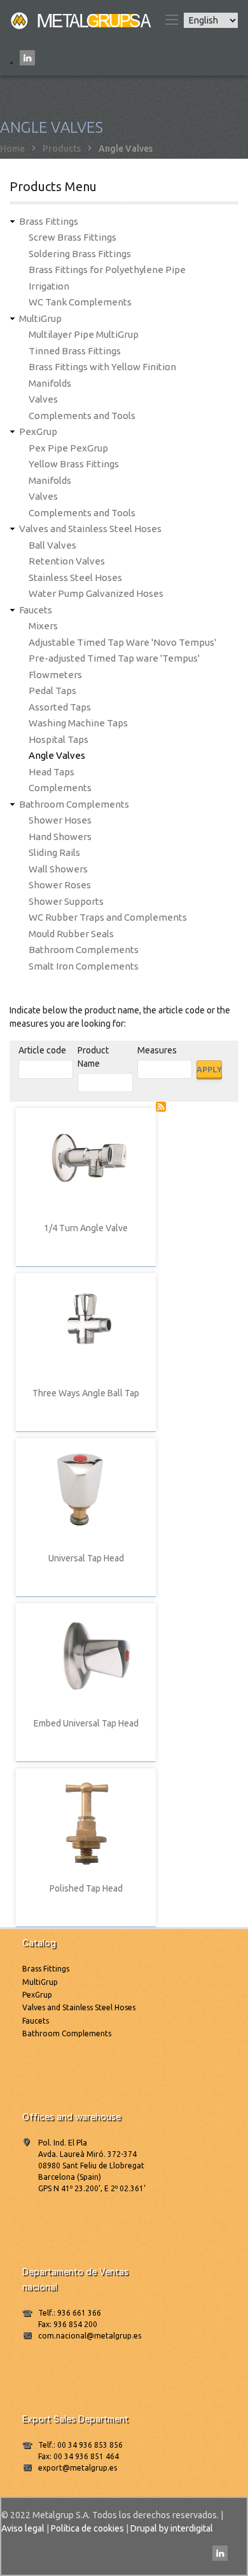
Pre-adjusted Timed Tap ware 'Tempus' (114, 658)
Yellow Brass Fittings (74, 464)
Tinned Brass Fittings (75, 351)
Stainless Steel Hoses (75, 577)
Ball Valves (52, 545)
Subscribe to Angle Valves (161, 1107)
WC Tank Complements (80, 302)
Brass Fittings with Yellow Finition (102, 367)
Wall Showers (58, 869)
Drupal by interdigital (172, 2528)
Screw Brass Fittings (72, 237)
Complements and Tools (82, 416)
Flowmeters (55, 675)
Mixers (43, 626)
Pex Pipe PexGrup (68, 448)
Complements (60, 788)
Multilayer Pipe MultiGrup (84, 334)
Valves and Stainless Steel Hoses (90, 529)
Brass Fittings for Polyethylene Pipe (107, 270)
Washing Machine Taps (78, 723)
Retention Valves (67, 561)
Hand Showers (60, 837)
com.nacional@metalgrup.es (90, 2336)
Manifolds (50, 383)
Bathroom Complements (74, 804)
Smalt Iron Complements (84, 966)
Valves (43, 399)
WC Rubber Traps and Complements (108, 917)
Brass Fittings (49, 221)
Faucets (36, 610)
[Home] (82, 20)
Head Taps (52, 772)
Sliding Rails (54, 852)
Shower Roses (60, 885)
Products (62, 149)
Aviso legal (23, 2528)
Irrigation (49, 286)
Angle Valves (57, 755)
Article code (42, 1050)
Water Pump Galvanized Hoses (96, 593)
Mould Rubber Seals (71, 934)
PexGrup (38, 431)
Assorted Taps (60, 707)
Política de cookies (87, 2528)
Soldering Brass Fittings (80, 254)
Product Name (93, 1057)
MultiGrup (40, 318)
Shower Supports (66, 901)
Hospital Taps (59, 739)
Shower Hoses (60, 820)
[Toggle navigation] (171, 20)
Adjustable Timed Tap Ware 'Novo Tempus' (122, 642)
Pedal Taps (52, 691)
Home (12, 149)
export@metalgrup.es (78, 2468)
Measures (157, 1050)
